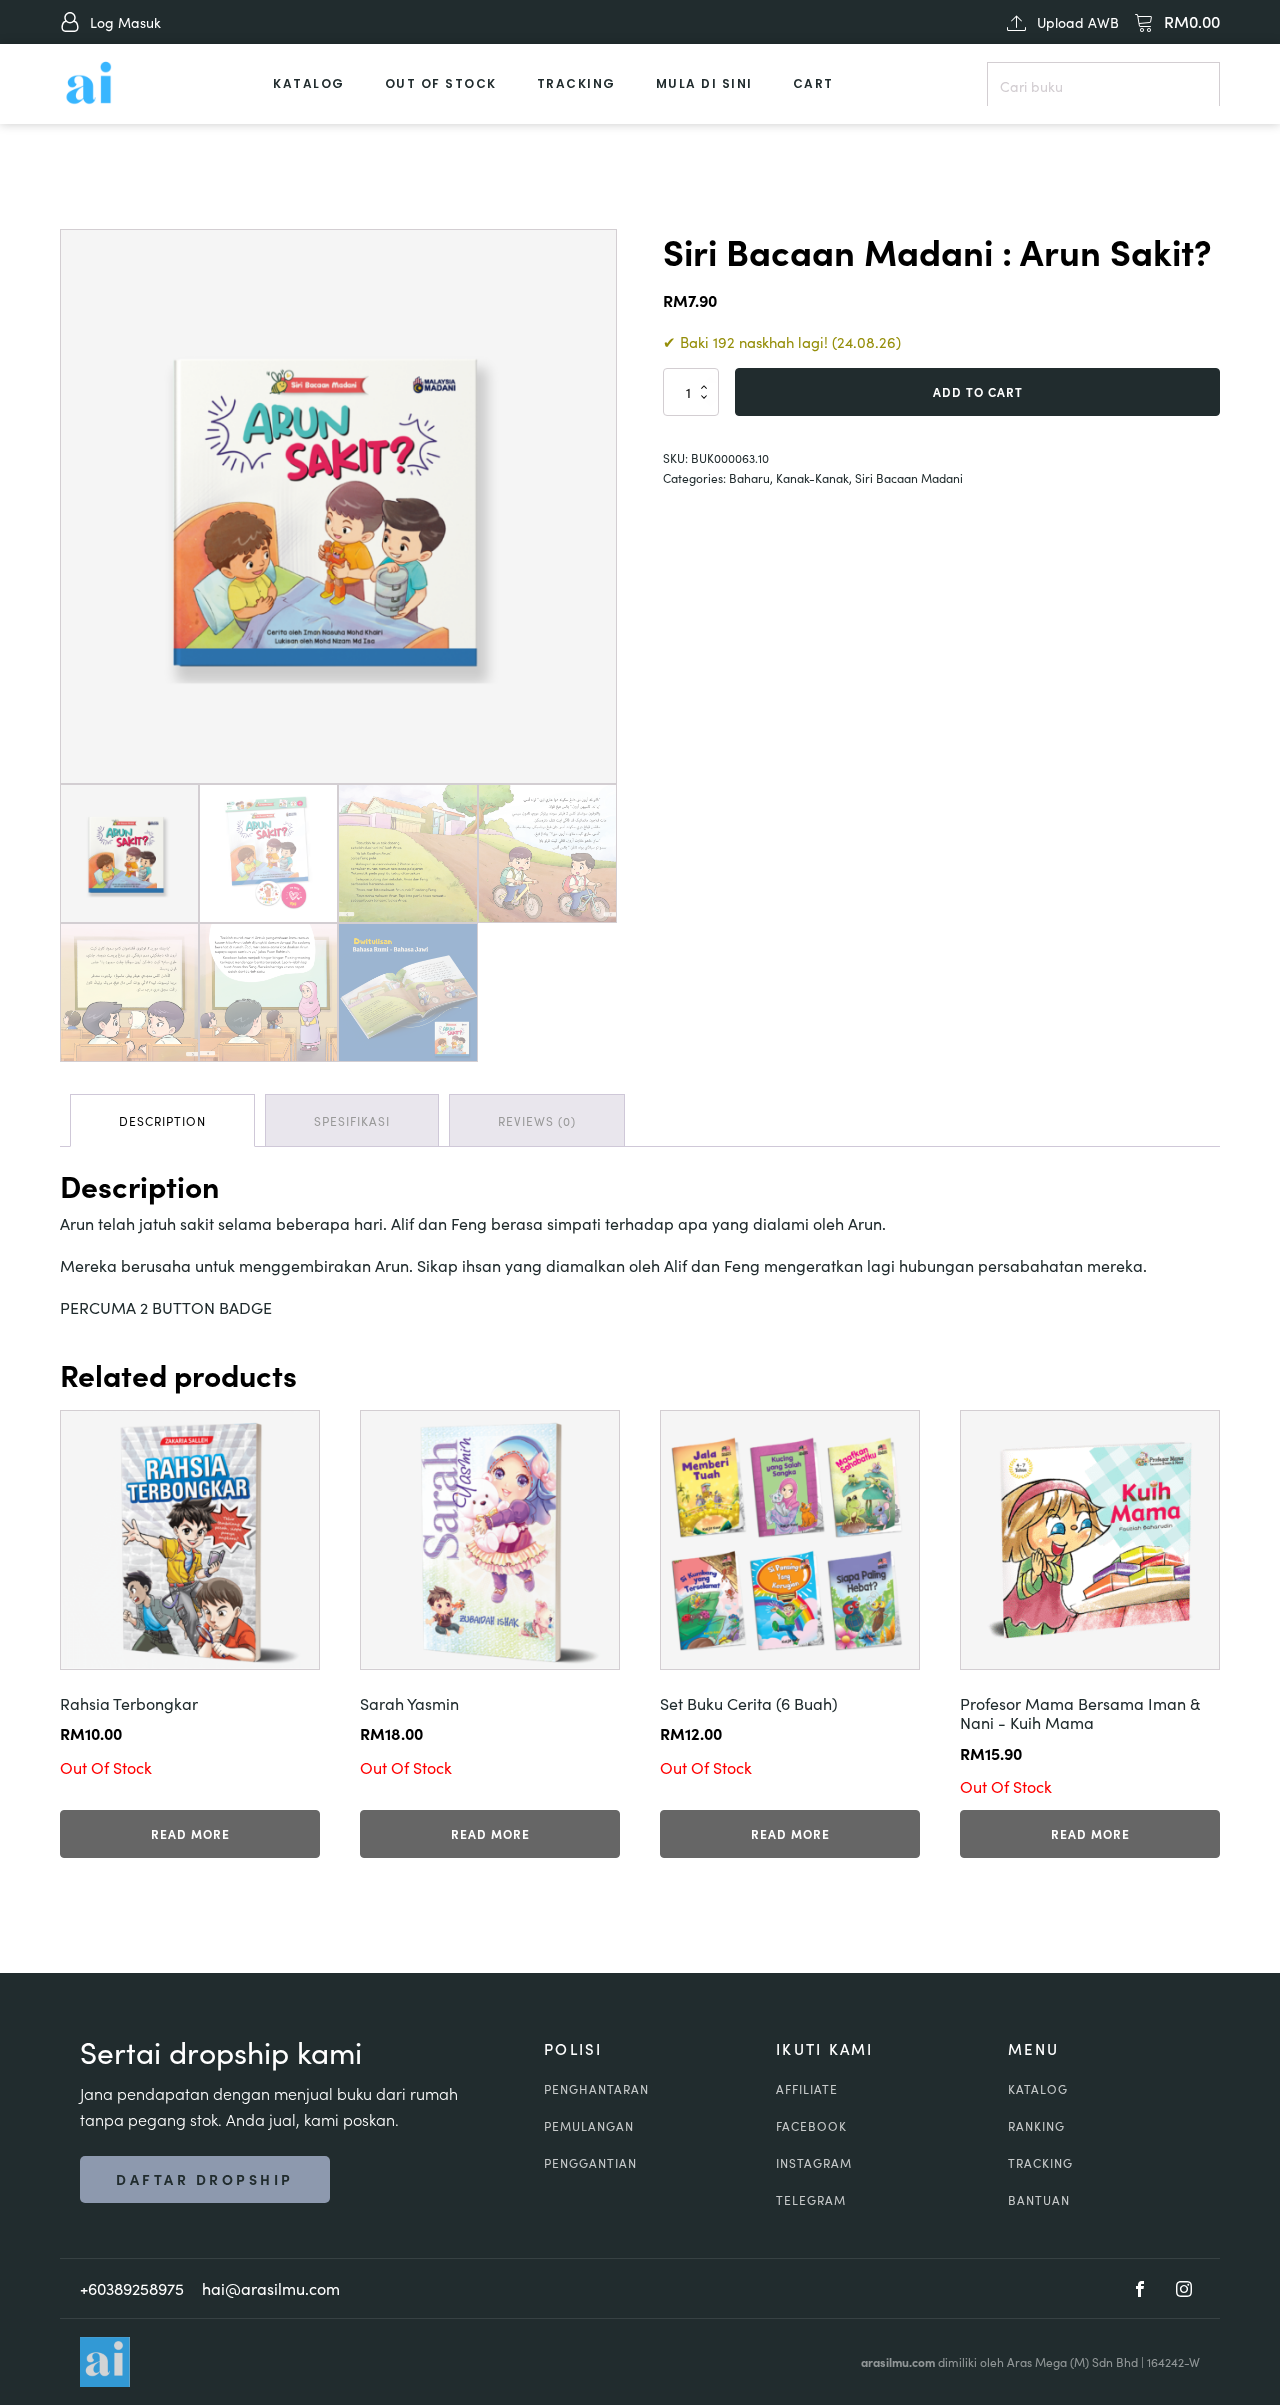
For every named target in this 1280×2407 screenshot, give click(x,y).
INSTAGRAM (814, 2162)
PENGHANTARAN (596, 2088)
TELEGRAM (811, 2199)
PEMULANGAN (589, 2125)
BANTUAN (1039, 2199)
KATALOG (1038, 2088)
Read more (190, 1833)
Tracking (576, 83)
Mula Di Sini (704, 83)
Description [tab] (162, 1120)
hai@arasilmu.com (271, 2288)
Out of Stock (441, 83)
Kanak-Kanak (812, 477)
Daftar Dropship (205, 2179)
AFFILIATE (807, 2088)
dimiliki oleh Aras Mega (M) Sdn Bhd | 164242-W (1030, 2361)
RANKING (1036, 2125)
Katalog (309, 83)
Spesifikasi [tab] (352, 1120)
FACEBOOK (811, 2125)
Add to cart (978, 391)
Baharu (749, 477)
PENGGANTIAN (590, 2162)
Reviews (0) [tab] (537, 1120)
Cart (813, 83)
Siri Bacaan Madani (909, 477)
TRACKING (1040, 2162)
